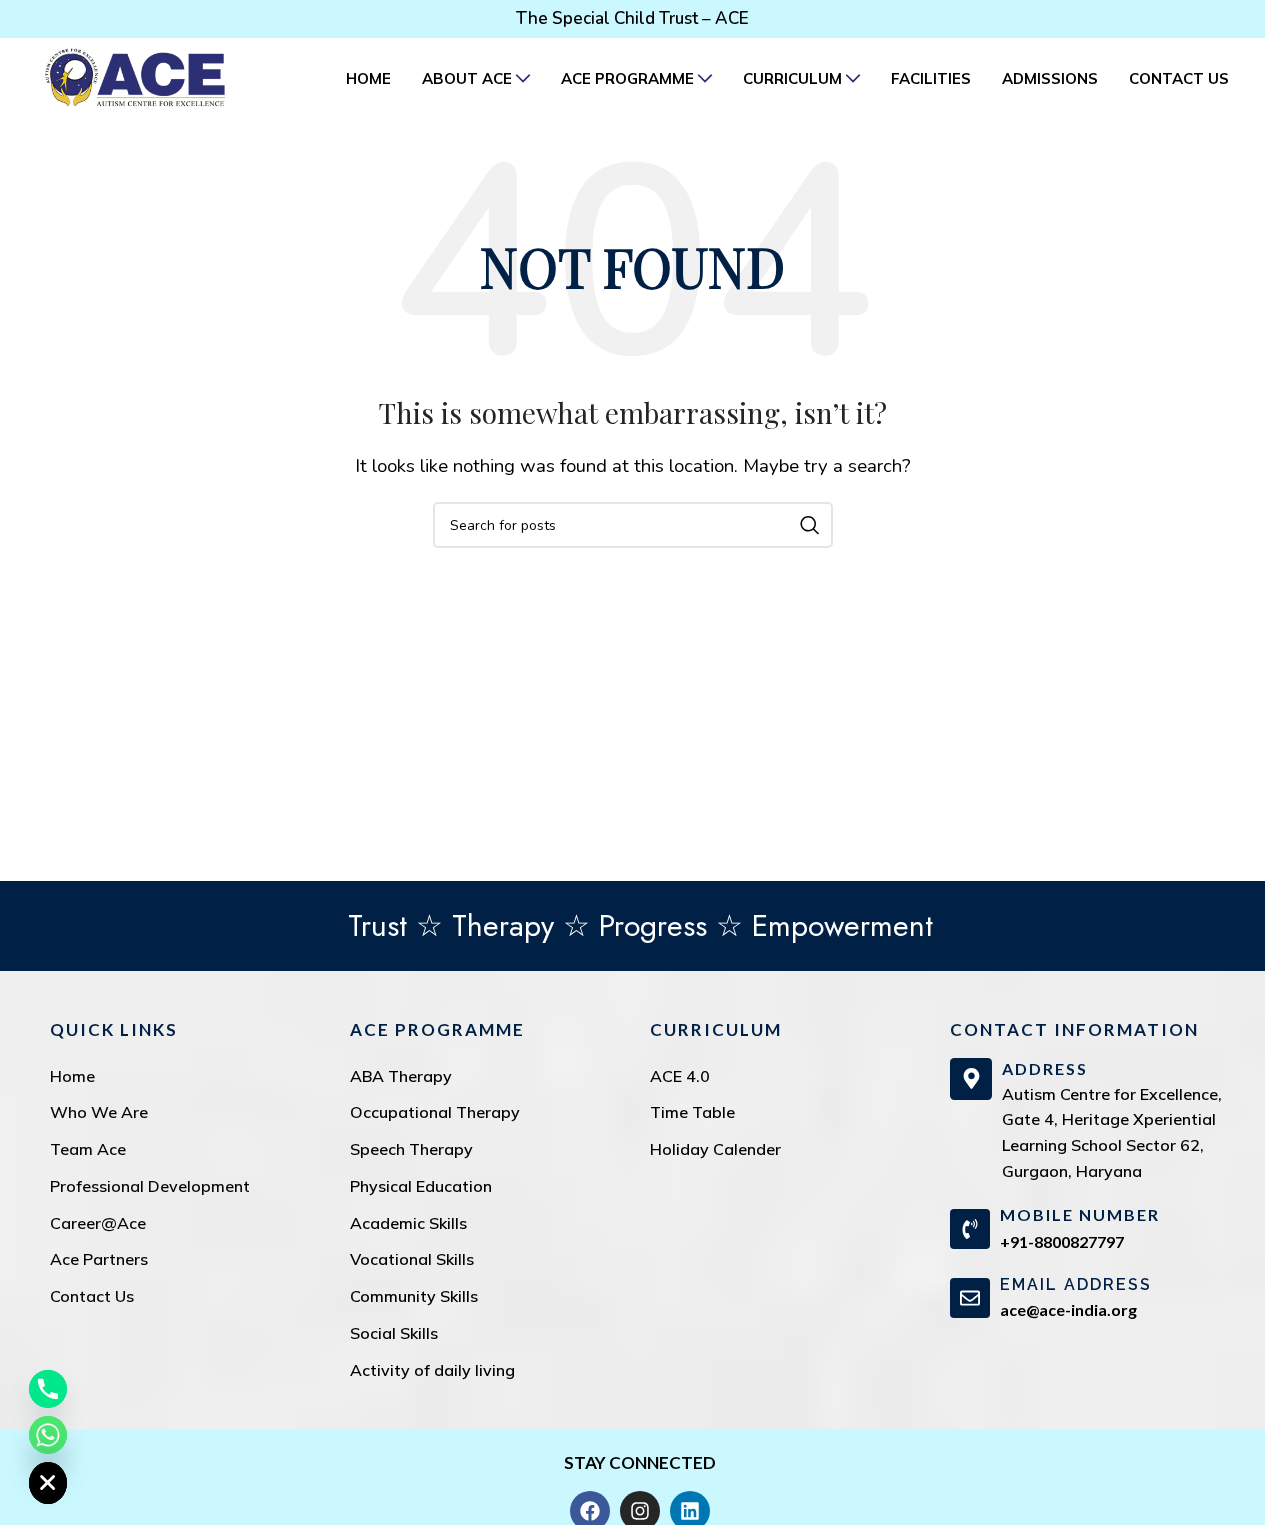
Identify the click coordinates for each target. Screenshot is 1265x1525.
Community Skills (414, 1296)
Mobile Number (1080, 1214)
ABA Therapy (401, 1076)
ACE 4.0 (680, 1076)
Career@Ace (98, 1223)
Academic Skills (408, 1223)
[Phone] (48, 1389)
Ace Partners (99, 1259)
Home (72, 1076)
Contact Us (92, 1296)
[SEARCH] (810, 525)
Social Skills (394, 1333)
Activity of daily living (432, 1370)
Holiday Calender (715, 1149)
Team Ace (88, 1149)
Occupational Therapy (435, 1112)
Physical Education (421, 1186)
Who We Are (99, 1112)
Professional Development (150, 1186)
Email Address (1076, 1284)
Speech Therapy (411, 1149)
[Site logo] (135, 76)
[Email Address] (970, 1298)
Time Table (692, 1112)
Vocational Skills (412, 1259)
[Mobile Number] (970, 1229)
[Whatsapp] (48, 1435)
